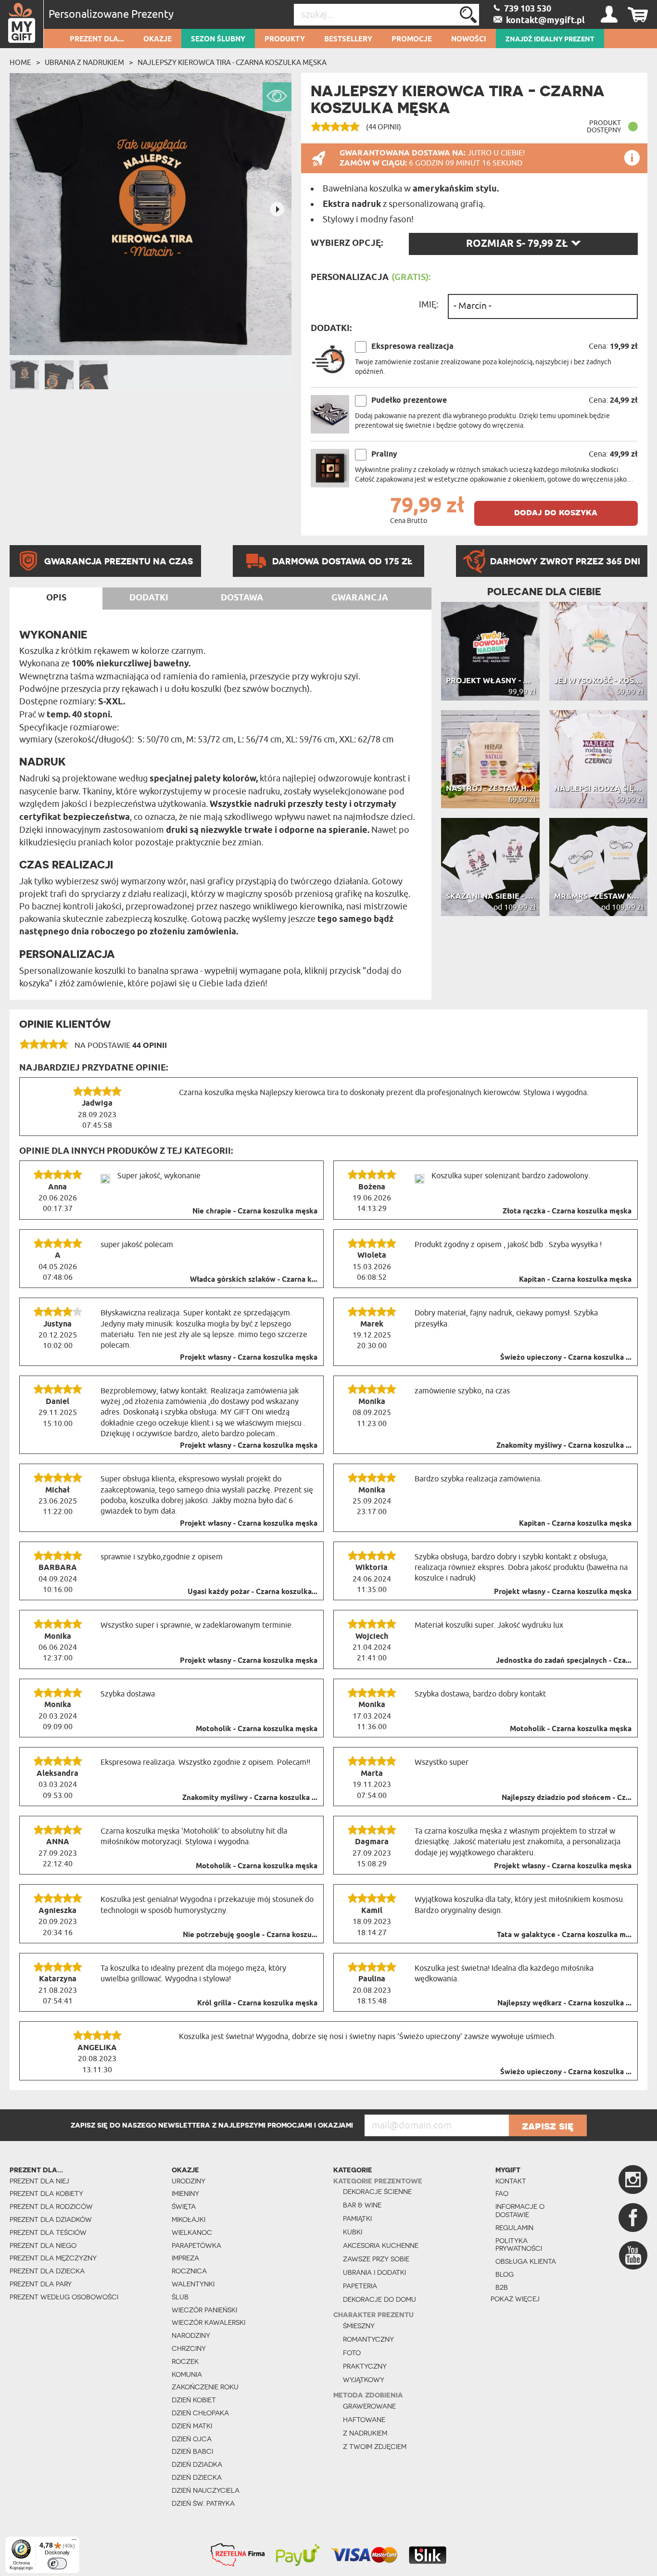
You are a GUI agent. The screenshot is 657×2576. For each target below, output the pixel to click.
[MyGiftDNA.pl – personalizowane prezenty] (22, 24)
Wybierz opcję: (347, 243)
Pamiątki (357, 2219)
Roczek (185, 2361)
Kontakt (511, 2181)
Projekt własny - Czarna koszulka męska (249, 1358)
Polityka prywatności (519, 2245)
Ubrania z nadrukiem (84, 63)
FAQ (502, 2193)
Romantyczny (368, 2339)
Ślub (180, 2297)
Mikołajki (189, 2219)
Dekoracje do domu (379, 2299)
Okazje (158, 39)
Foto (352, 2353)
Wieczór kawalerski (208, 2322)
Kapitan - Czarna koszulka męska (575, 1280)
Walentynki (193, 2284)
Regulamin (514, 2228)
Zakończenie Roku (205, 2387)
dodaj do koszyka (556, 512)
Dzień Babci (192, 2451)
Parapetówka (196, 2245)
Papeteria (360, 2286)
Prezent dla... (97, 39)
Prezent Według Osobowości (64, 2297)
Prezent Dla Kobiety (46, 2193)
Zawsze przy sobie (376, 2259)
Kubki (353, 2232)
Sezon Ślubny (218, 39)
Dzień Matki (192, 2426)
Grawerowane (369, 2406)
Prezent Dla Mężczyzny (53, 2258)
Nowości (469, 39)
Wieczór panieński (204, 2310)
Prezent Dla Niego (43, 2245)
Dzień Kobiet (194, 2400)
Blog (505, 2274)
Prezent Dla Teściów (48, 2232)
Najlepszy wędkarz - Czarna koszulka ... (564, 2003)
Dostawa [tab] (242, 598)
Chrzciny (189, 2348)
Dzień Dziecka (197, 2477)
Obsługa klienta (526, 2261)
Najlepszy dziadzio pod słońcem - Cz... (567, 1798)
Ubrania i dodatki (374, 2272)
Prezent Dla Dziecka (47, 2271)
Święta (184, 2206)
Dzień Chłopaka (200, 2413)
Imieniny (185, 2193)
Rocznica (189, 2271)
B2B (502, 2287)
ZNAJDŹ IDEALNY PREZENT (550, 39)
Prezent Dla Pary (41, 2284)
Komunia (187, 2374)
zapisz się (548, 2126)
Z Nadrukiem (365, 2433)
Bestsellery (348, 39)
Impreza (185, 2258)
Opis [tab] (56, 598)
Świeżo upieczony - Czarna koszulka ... (566, 1358)
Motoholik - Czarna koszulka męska (257, 1729)
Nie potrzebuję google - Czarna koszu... (250, 1935)
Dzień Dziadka (197, 2464)
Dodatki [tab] (149, 598)
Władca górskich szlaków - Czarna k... (254, 1280)
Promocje (412, 39)
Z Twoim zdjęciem (375, 2447)
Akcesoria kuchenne (381, 2245)
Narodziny (191, 2335)
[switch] (57, 2563)
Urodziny (189, 2181)
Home (20, 63)
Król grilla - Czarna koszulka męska (257, 2003)
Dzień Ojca (192, 2439)
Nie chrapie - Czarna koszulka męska (255, 1211)
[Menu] (74, 2542)
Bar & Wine (362, 2205)
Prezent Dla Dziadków (51, 2219)
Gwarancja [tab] (360, 598)
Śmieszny (359, 2326)
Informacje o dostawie (520, 2211)
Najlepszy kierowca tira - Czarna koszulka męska (232, 63)
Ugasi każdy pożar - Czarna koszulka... (253, 1592)
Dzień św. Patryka (203, 2503)
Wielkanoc (192, 2232)
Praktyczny (365, 2366)
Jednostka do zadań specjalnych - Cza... (564, 1661)
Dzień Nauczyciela (206, 2490)
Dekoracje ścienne (377, 2192)
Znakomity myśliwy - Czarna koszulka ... (564, 1446)
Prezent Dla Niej (39, 2181)
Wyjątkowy (364, 2380)
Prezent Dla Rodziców (51, 2206)
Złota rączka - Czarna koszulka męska (567, 1211)
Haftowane (364, 2420)
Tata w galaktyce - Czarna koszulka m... (564, 1935)
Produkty (285, 39)
